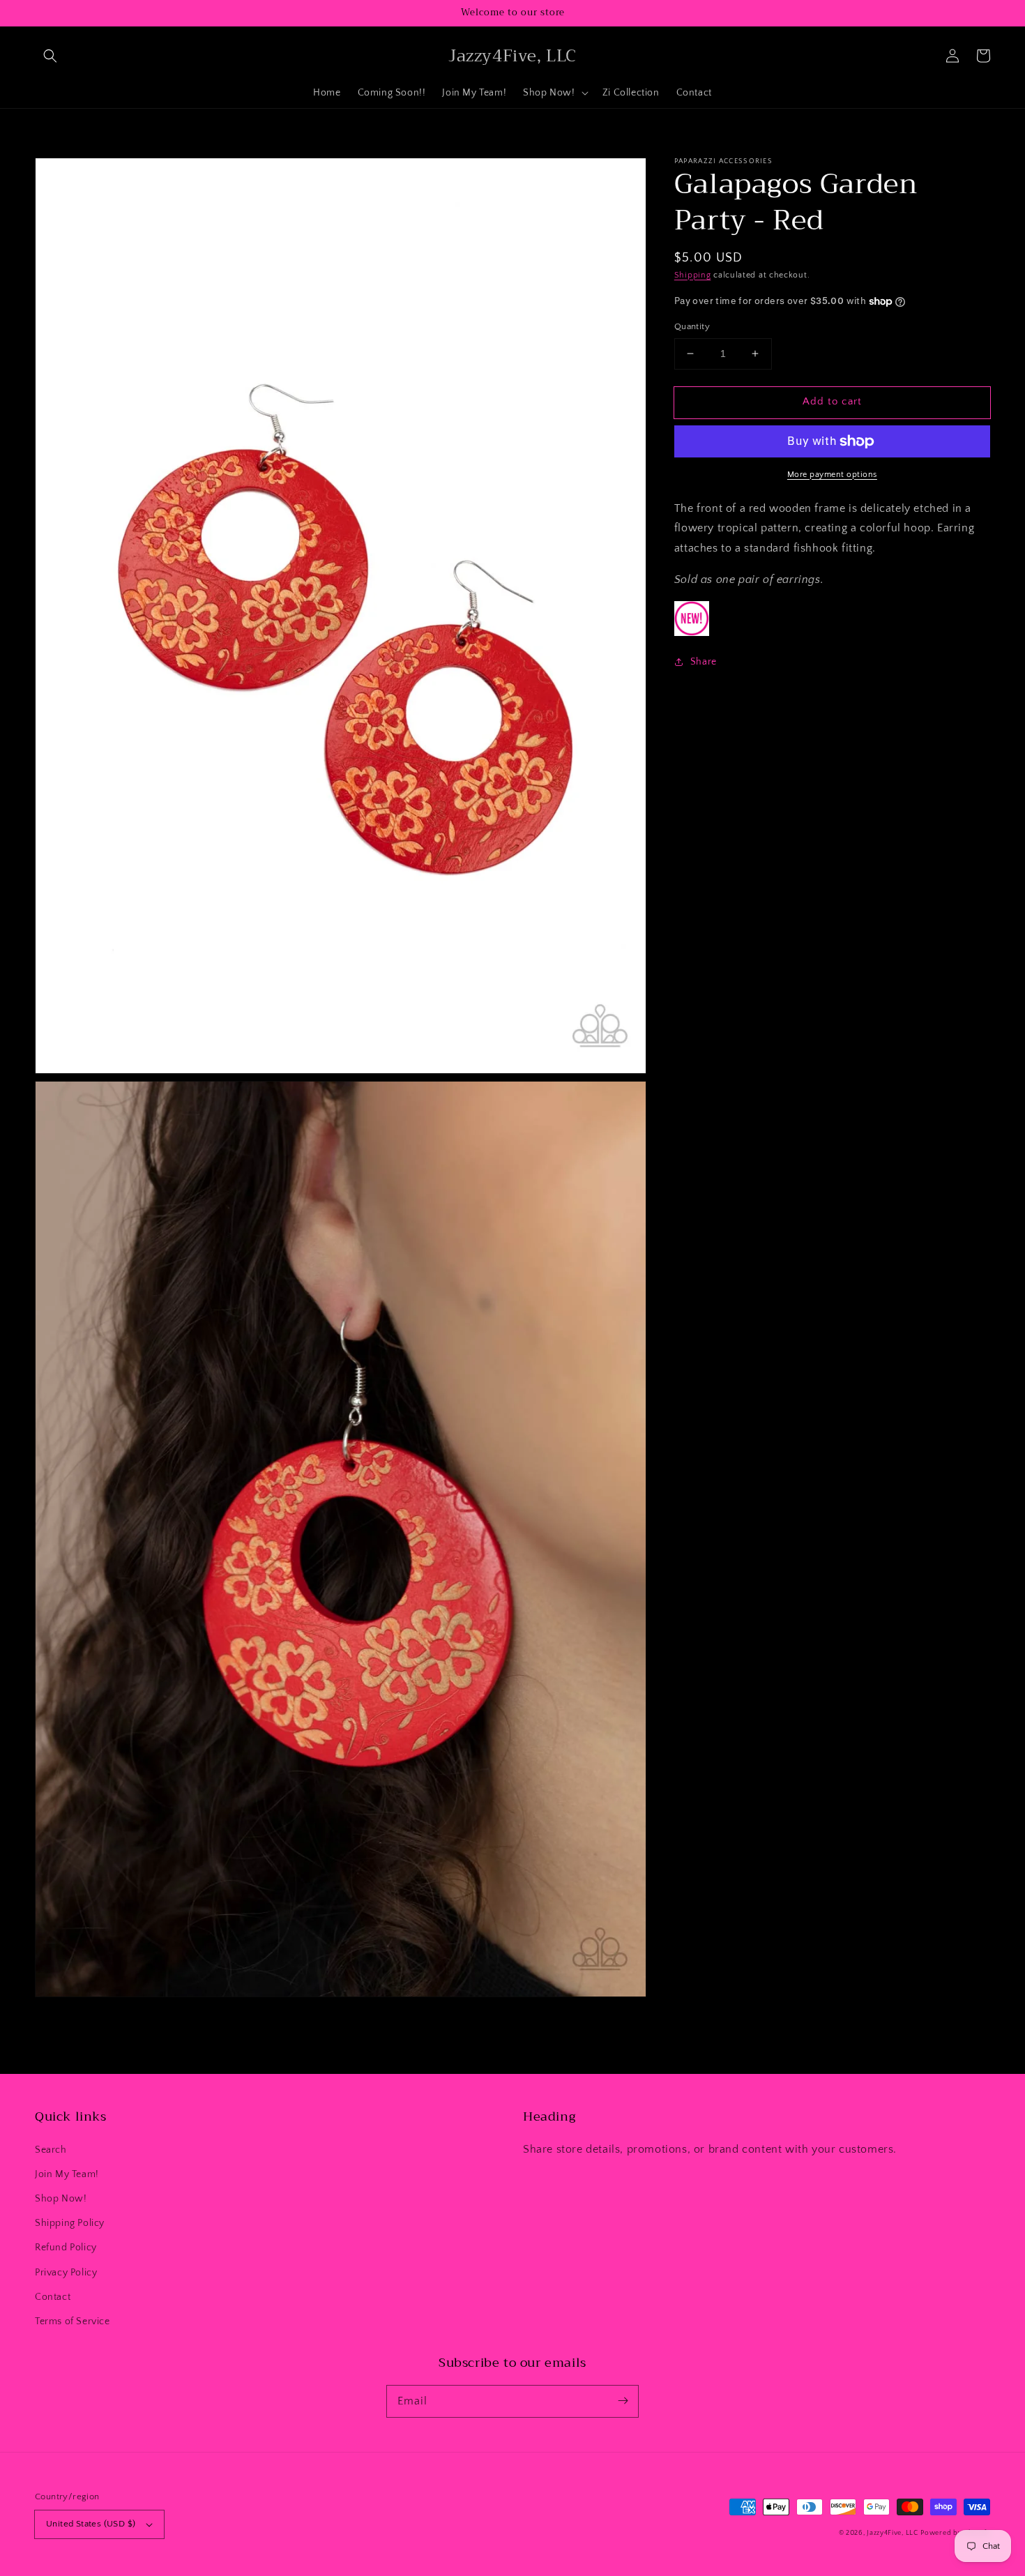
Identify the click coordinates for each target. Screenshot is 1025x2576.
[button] (50, 56)
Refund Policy (66, 2248)
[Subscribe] (623, 2401)
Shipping (693, 275)
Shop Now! (61, 2199)
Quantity (692, 326)
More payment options (832, 475)
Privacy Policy (66, 2273)
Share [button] (704, 662)
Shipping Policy (70, 2223)
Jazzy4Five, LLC (893, 2533)
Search (51, 2150)
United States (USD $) (91, 2524)
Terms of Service (73, 2321)
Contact (53, 2297)
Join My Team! (67, 2174)
